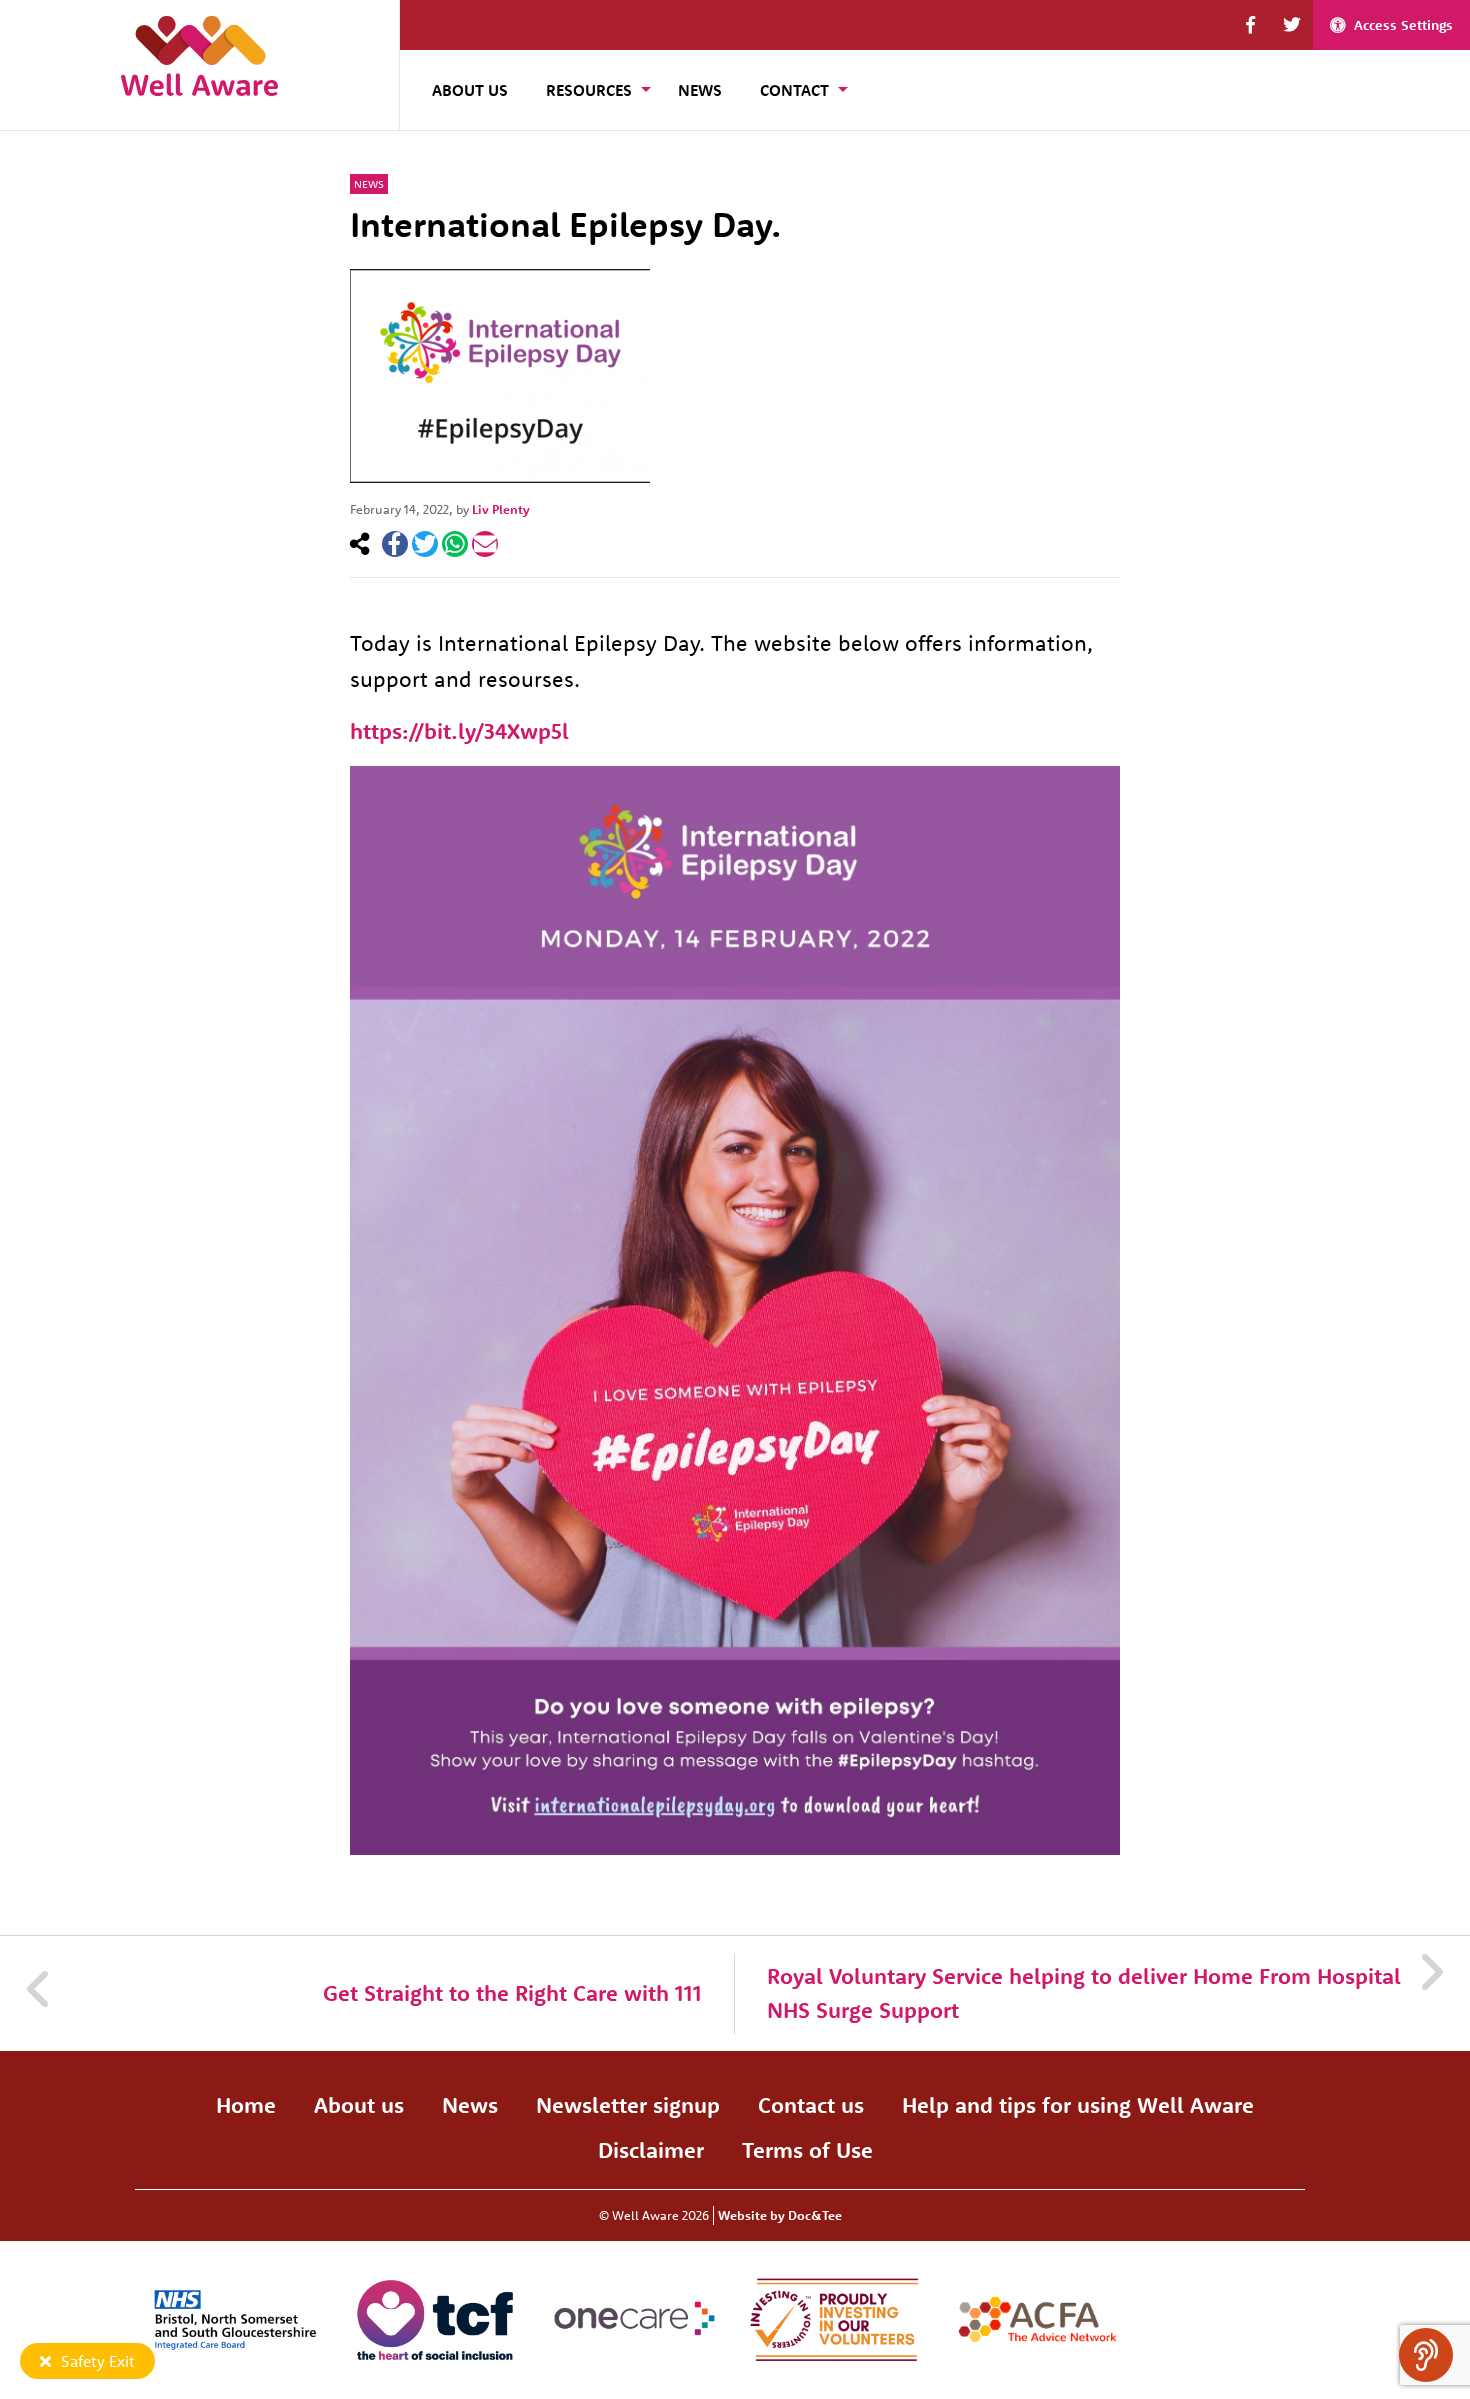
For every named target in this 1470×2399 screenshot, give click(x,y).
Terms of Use (807, 2150)
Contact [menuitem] (794, 90)
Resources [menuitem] (589, 90)
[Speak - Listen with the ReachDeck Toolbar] (1426, 2355)
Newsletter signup (628, 2105)
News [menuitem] (700, 90)
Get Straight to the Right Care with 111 (512, 1993)
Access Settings (1403, 25)
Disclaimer (651, 2150)
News (369, 184)
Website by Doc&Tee (780, 2215)
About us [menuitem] (470, 90)
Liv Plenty (501, 509)
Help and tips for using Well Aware (1078, 2105)
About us (359, 2105)
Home (246, 2105)
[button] (1250, 25)
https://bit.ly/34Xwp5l (459, 731)
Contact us (811, 2105)
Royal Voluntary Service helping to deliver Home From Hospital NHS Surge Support (1084, 1993)
